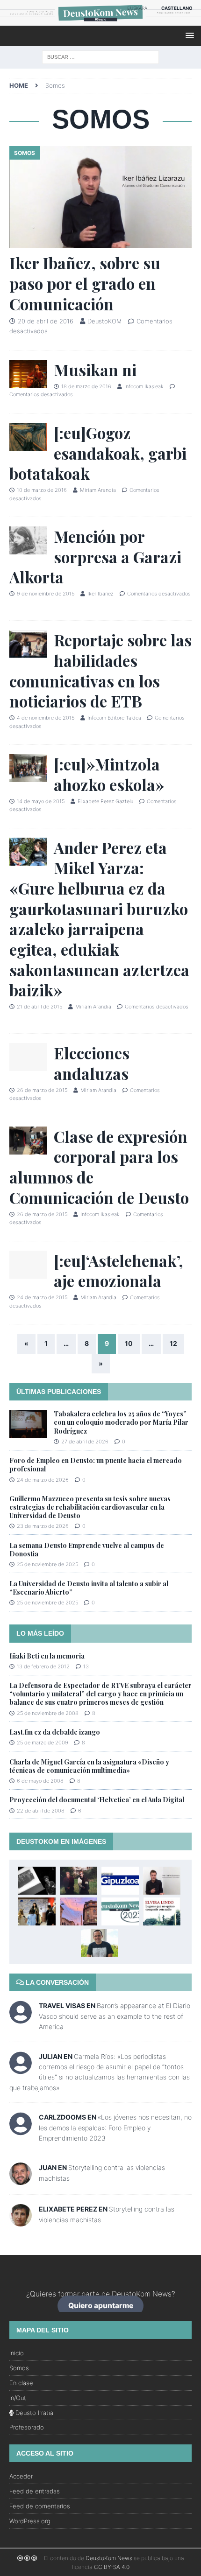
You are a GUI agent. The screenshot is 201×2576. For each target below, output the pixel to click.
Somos (19, 2368)
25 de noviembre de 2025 (47, 1564)
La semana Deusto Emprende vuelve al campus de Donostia (87, 1550)
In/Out (18, 2398)
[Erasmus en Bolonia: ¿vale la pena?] (79, 1911)
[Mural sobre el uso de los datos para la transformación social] (37, 1911)
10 (129, 1343)
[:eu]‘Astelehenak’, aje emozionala (118, 1271)
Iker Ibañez (100, 594)
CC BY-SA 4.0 (112, 2567)
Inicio (17, 2353)
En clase (21, 2383)
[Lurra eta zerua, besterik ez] (79, 1881)
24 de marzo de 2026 (43, 1480)
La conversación (56, 1982)
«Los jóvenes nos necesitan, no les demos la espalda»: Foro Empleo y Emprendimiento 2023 (115, 2128)
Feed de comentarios (40, 2506)
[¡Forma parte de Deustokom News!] (120, 1911)
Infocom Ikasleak (144, 386)
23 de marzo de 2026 (43, 1526)
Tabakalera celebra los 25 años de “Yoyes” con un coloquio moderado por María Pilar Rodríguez (121, 1422)
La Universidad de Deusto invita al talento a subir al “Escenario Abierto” (89, 1588)
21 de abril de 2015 (39, 1007)
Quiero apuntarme (101, 2306)
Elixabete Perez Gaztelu (105, 801)
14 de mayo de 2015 (41, 801)
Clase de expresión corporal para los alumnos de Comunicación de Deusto (99, 1167)
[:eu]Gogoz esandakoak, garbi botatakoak (98, 453)
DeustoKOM (104, 321)
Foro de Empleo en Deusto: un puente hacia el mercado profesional (96, 1465)
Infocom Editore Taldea (114, 718)
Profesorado (27, 2427)
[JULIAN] (21, 2069)
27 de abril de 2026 (85, 1442)
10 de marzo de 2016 (42, 490)
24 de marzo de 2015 (42, 1297)
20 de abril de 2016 (46, 321)
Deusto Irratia (33, 2413)
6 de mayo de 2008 (40, 1781)
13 (86, 1666)
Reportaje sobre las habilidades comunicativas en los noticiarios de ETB (100, 670)
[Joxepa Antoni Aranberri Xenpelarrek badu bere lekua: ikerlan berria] (37, 1881)
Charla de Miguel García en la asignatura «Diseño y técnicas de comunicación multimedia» (89, 1766)
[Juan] (21, 2180)
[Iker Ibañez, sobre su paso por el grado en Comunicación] (100, 197)
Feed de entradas (35, 2491)
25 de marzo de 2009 (43, 1743)
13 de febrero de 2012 (43, 1666)
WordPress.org (30, 2521)
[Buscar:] (100, 56)
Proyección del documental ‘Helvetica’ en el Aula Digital (97, 1800)
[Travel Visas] (21, 2019)
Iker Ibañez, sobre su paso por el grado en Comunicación (85, 283)
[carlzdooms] (21, 2130)
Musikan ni (95, 370)
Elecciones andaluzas (92, 1063)
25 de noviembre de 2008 (48, 1713)
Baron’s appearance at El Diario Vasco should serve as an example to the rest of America (115, 2016)
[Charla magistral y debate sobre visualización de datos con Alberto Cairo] (100, 1943)
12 (173, 1343)
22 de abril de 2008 (41, 1811)
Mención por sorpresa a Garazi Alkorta (95, 556)
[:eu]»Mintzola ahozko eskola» (109, 774)
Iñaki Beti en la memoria (47, 1656)
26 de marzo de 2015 (42, 1090)
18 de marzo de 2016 (86, 386)
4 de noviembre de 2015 (46, 718)
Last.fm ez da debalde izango (55, 1732)
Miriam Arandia (98, 490)
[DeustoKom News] (100, 20)
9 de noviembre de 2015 (46, 594)
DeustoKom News (109, 2558)
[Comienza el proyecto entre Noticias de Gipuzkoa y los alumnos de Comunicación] (120, 1881)
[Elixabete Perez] (21, 2221)
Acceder (21, 2476)
